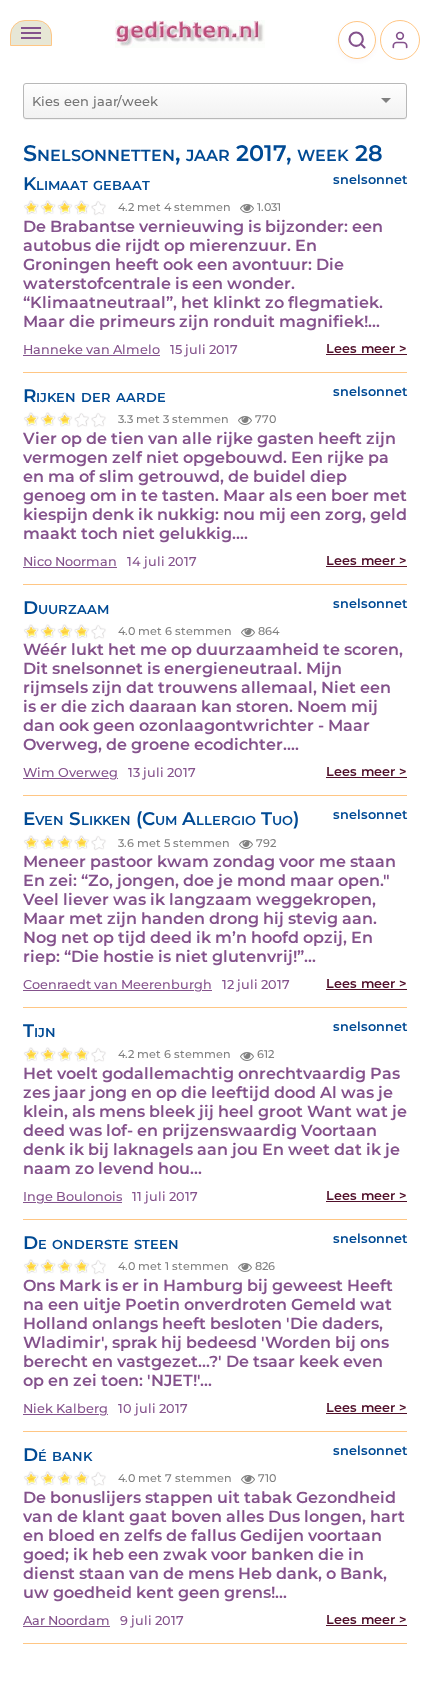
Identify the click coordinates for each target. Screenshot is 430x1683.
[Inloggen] (400, 40)
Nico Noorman (70, 561)
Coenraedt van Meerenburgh (117, 984)
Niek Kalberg (65, 1408)
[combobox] (203, 101)
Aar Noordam (66, 1620)
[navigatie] (31, 33)
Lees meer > (366, 348)
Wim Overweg (70, 772)
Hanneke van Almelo (91, 349)
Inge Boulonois (72, 1196)
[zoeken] (357, 40)
